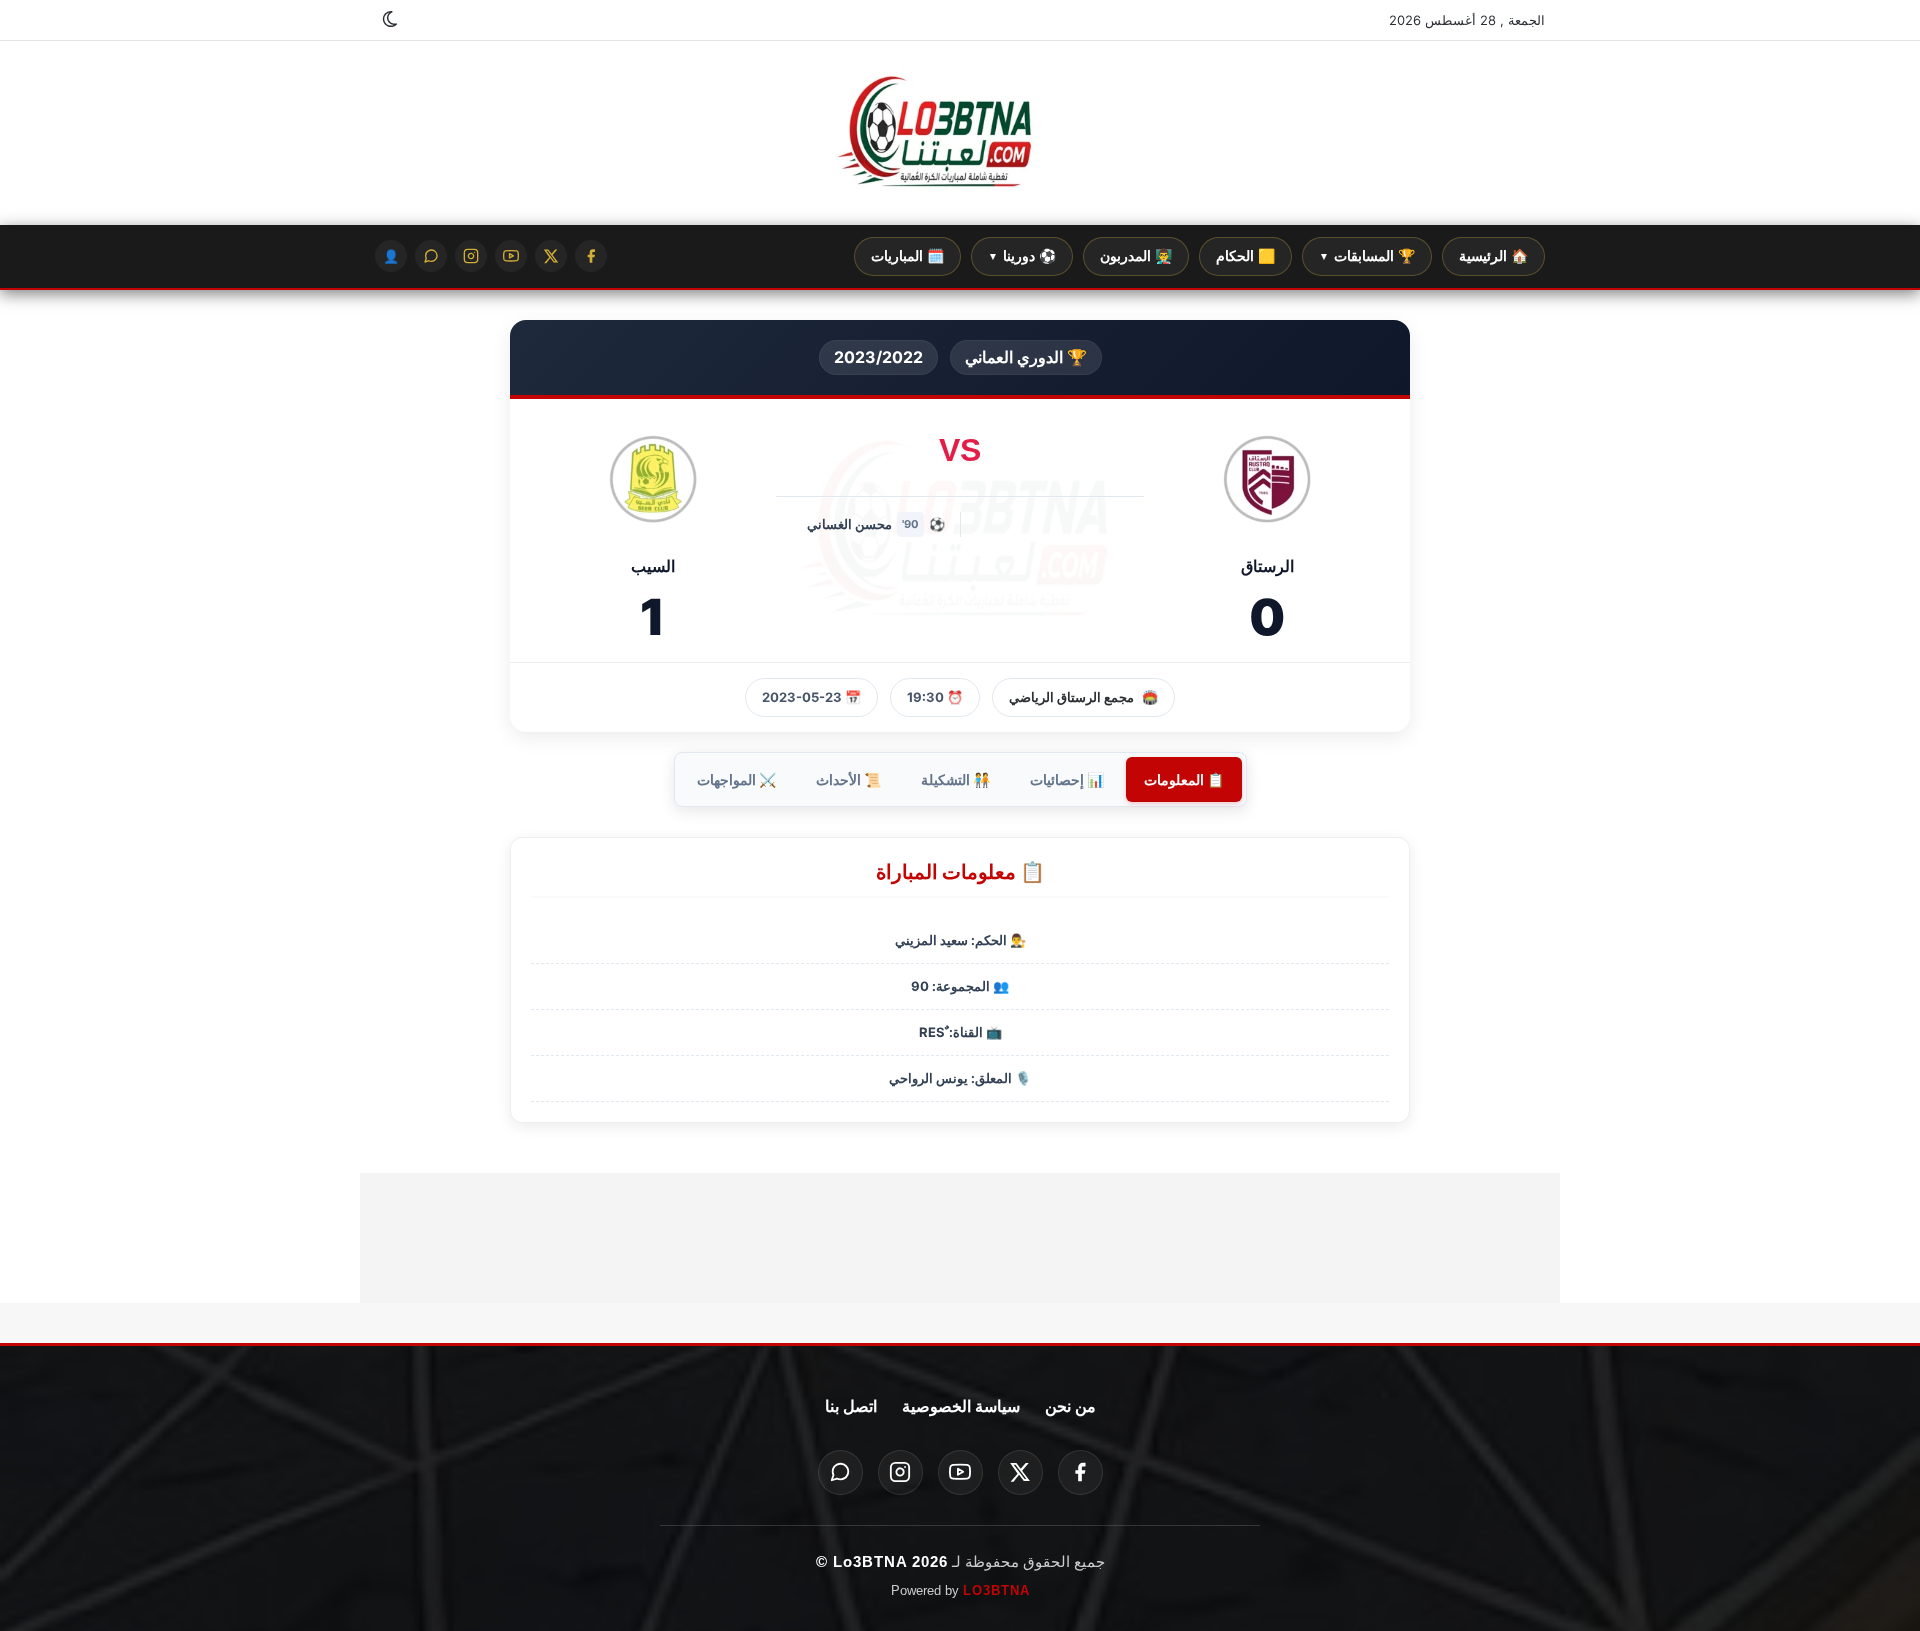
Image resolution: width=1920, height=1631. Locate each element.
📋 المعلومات (1184, 779)
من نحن (1070, 1406)
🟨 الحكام (1245, 256)
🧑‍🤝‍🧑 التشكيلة (955, 779)
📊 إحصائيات (1067, 779)
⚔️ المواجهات (736, 779)
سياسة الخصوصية (961, 1406)
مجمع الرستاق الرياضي (1071, 697)
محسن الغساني (849, 524)
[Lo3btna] (960, 133)
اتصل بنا (851, 1406)
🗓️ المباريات (907, 256)
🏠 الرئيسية (1493, 256)
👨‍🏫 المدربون (1136, 256)
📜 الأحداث (848, 779)
